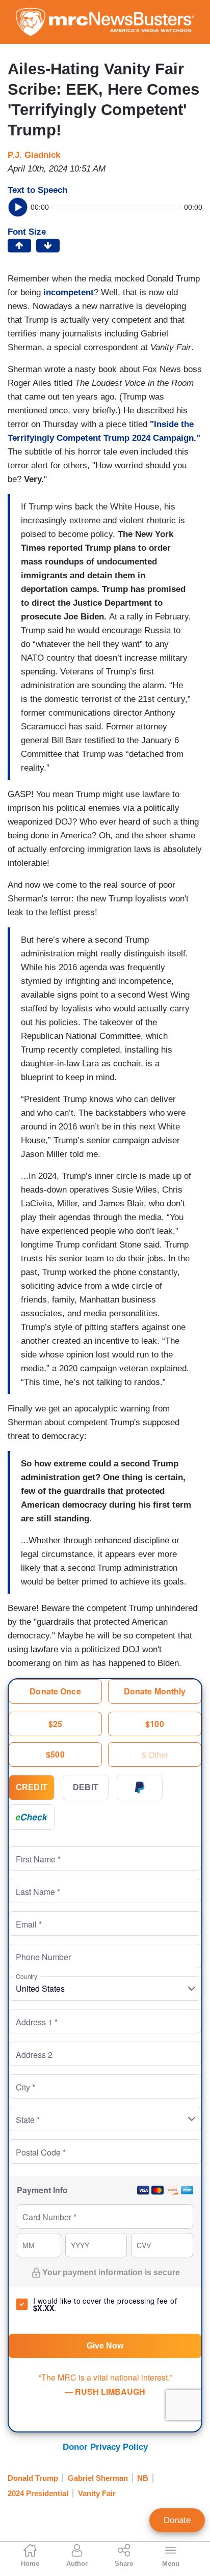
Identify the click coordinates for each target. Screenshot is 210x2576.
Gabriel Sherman (98, 2478)
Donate (177, 2520)
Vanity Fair (97, 2493)
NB (143, 2478)
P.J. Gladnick (34, 155)
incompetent (69, 292)
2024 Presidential (38, 2493)
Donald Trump (33, 2478)
